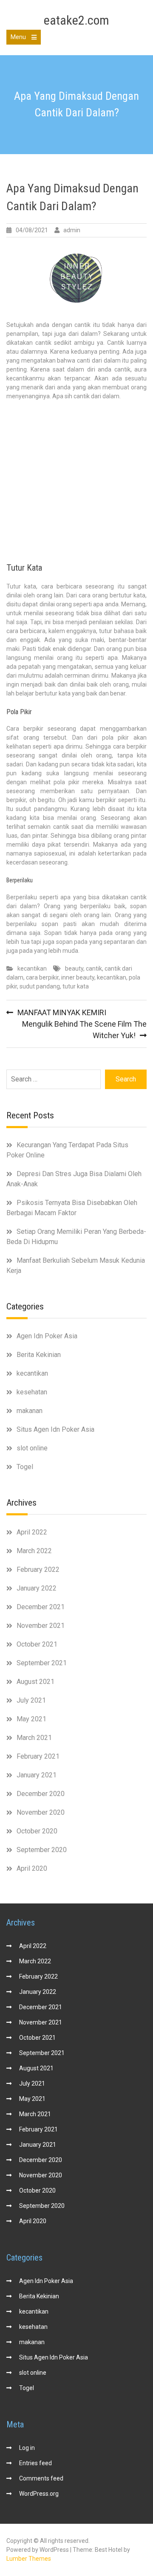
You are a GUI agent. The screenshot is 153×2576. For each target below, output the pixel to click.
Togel (25, 1467)
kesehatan (32, 1392)
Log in (27, 2448)
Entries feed (35, 2463)
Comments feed (41, 2478)
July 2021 (31, 1700)
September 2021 (42, 1663)
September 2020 (42, 1850)
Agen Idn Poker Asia (47, 1336)
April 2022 (32, 1532)
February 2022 (38, 1570)
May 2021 (31, 1719)
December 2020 (41, 1794)
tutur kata (76, 986)
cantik (94, 968)
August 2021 (35, 1682)
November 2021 (41, 1626)
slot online (32, 1448)
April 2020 (32, 1868)
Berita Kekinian (39, 1355)
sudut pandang (40, 986)
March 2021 (34, 1738)
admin (72, 230)
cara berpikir (42, 977)
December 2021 (41, 1607)
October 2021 (37, 1644)
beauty (74, 968)
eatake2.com (76, 20)
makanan (30, 1411)
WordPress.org (39, 2494)
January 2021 (37, 1775)
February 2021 (38, 1756)
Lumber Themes (29, 2559)
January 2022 (37, 1588)
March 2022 (34, 1551)
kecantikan (32, 968)
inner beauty (78, 977)
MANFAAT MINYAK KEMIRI (62, 1012)
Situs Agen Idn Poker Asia (55, 1429)
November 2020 (41, 1812)
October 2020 (37, 1831)
